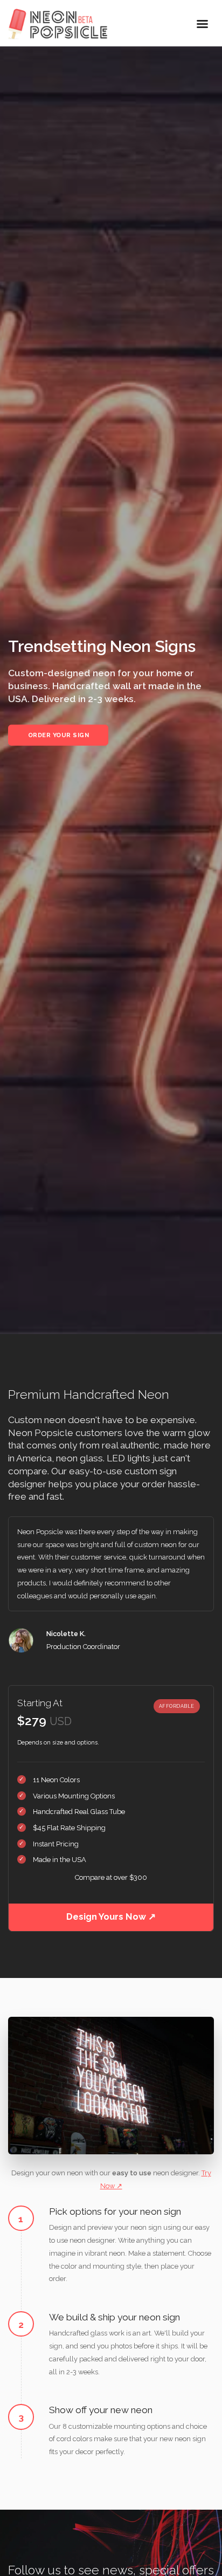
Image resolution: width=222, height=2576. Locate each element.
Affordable (177, 1706)
